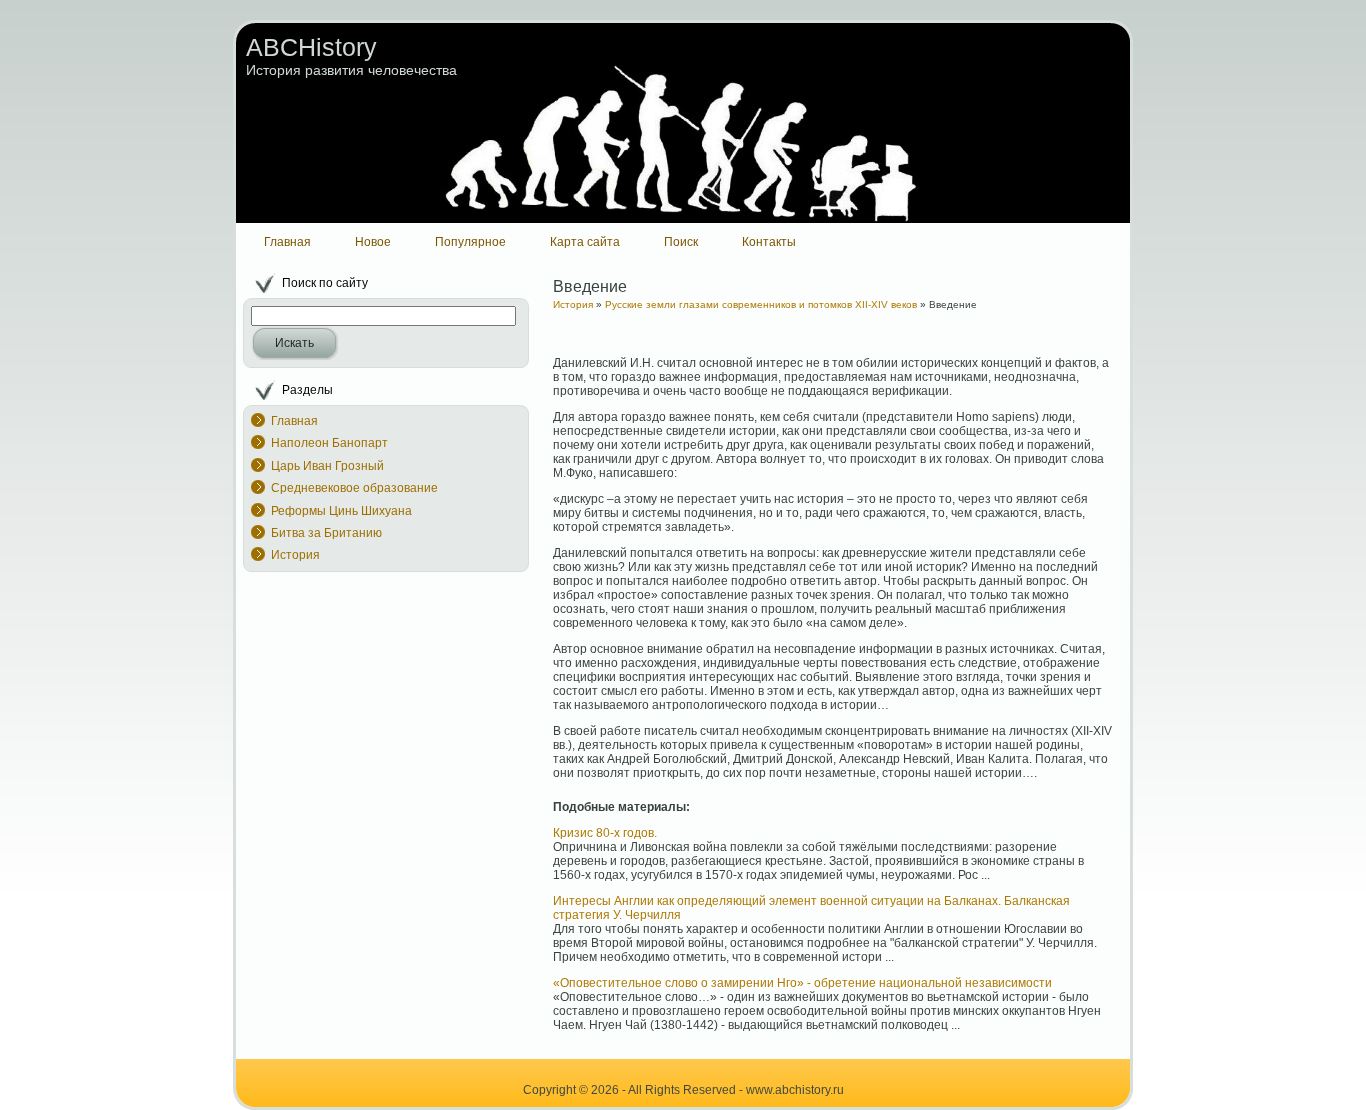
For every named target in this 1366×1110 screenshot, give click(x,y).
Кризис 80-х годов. (605, 833)
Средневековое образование (354, 488)
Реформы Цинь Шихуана (341, 511)
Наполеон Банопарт (329, 443)
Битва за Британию (326, 533)
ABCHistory (311, 47)
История (295, 555)
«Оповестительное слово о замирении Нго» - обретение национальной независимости (802, 983)
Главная (294, 421)
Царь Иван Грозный (327, 466)
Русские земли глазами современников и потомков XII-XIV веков (761, 304)
